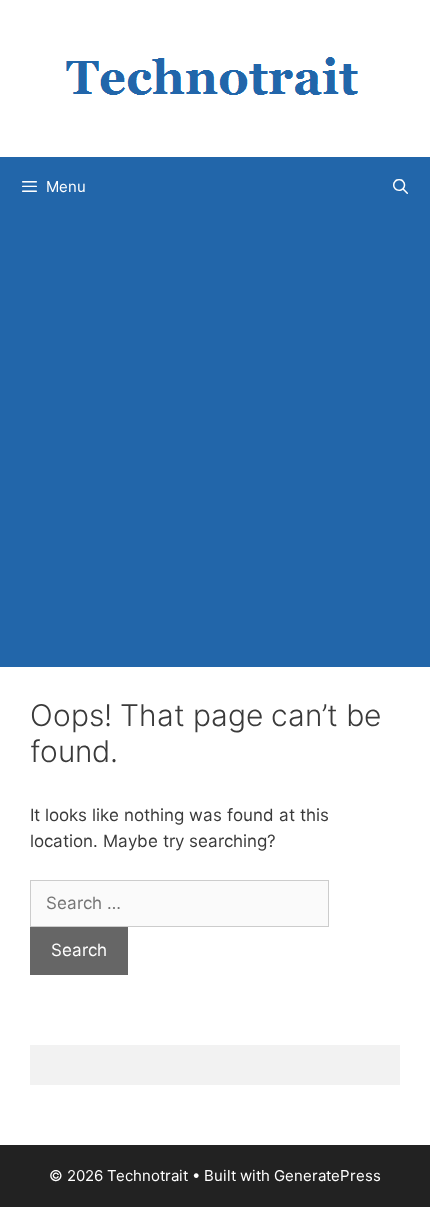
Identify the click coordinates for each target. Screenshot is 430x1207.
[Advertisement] (215, 442)
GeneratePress (327, 1175)
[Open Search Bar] (400, 187)
